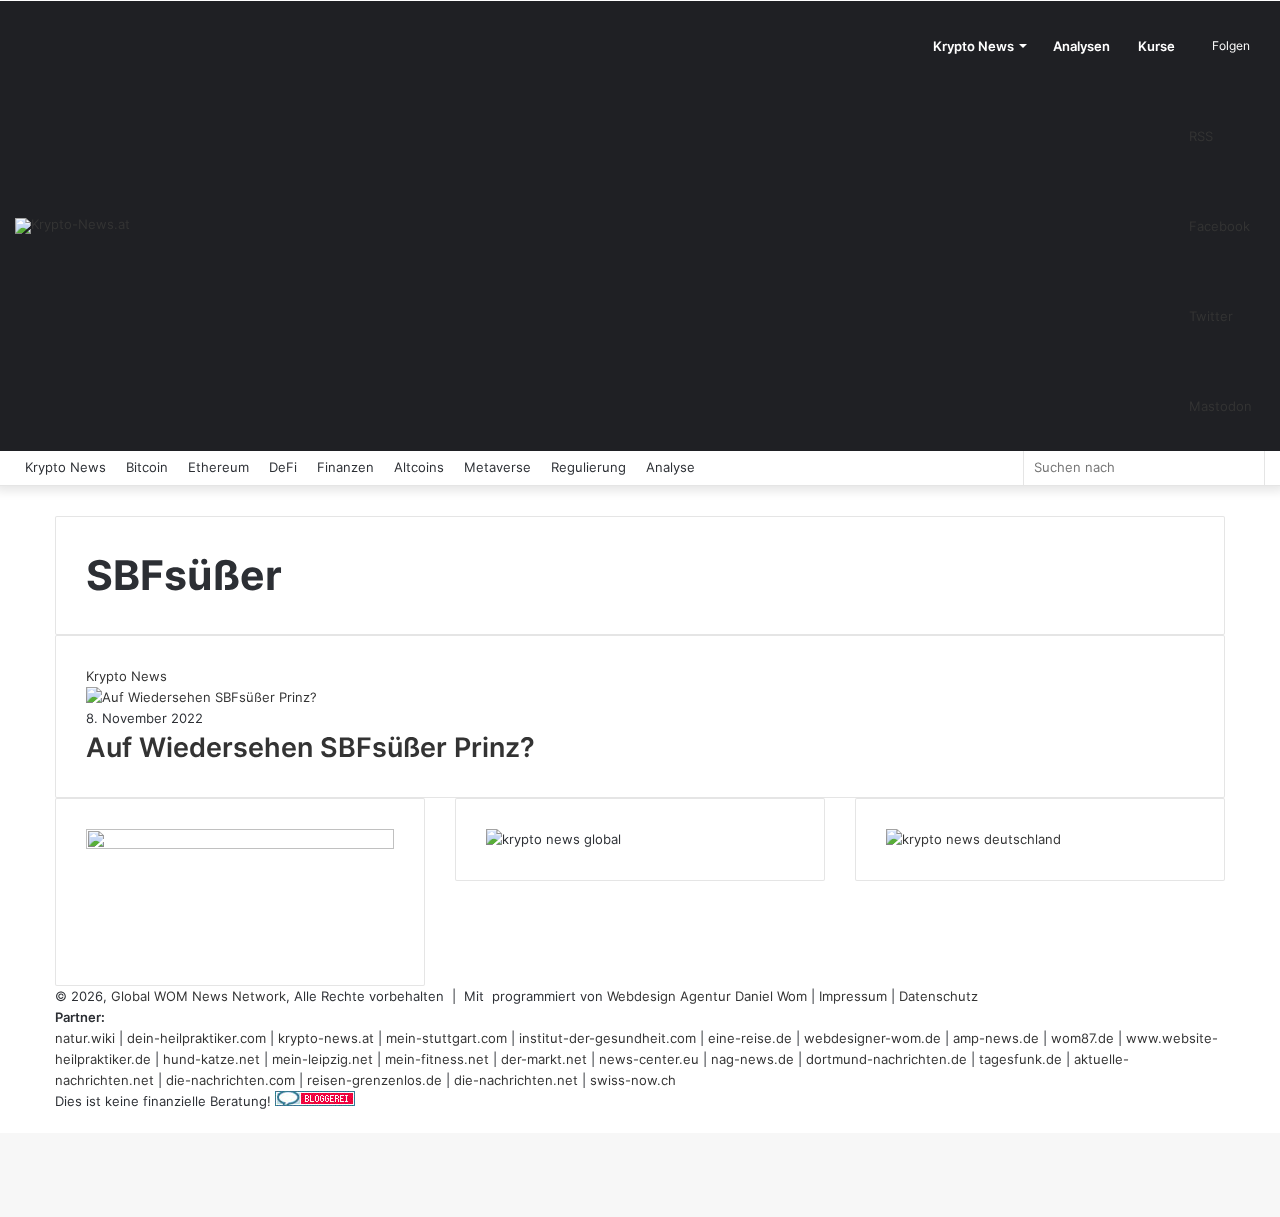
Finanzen (345, 467)
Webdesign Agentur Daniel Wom (707, 996)
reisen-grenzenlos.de (374, 1080)
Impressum (853, 996)
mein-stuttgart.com (446, 1038)
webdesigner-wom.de (872, 1038)
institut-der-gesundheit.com (607, 1038)
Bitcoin (147, 467)
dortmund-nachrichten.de (886, 1059)
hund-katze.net (211, 1059)
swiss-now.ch (633, 1080)
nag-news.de (752, 1059)
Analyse (670, 467)
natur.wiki (85, 1038)
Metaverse (497, 467)
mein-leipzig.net (322, 1059)
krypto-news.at (326, 1038)
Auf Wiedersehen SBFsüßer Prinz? (310, 747)
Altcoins (419, 467)
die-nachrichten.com (230, 1080)
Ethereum (218, 467)
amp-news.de (996, 1038)
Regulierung (588, 467)
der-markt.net (544, 1059)
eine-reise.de (750, 1038)
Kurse (1156, 46)
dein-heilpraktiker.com (196, 1038)
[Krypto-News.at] (72, 226)
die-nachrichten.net (516, 1080)
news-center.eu (649, 1059)
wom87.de (1082, 1038)
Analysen (1081, 46)
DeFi (283, 467)
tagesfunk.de (1020, 1059)
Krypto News (973, 46)
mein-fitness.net (437, 1059)
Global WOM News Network (198, 996)
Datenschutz (938, 996)
